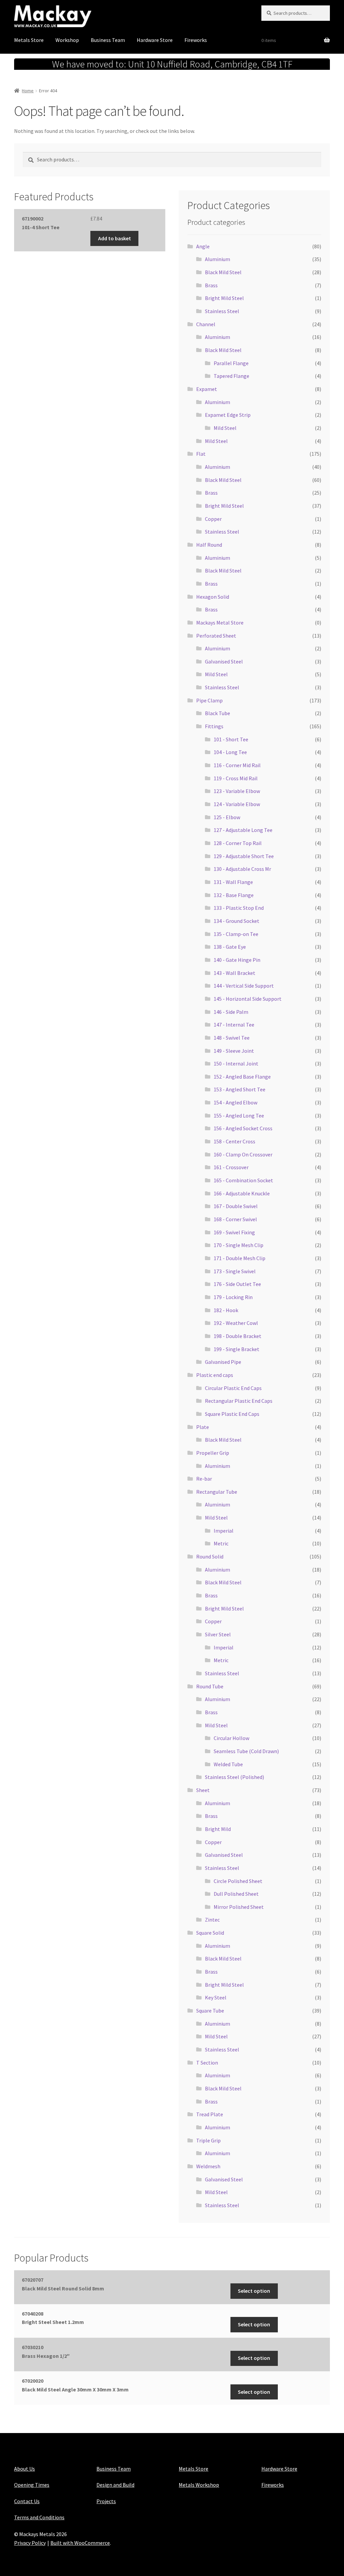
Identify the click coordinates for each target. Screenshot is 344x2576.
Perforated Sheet (216, 636)
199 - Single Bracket (236, 1349)
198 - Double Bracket (238, 1336)
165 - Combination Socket (243, 1180)
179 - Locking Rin (233, 1297)
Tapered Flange (231, 376)
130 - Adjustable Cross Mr (242, 869)
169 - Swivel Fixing (234, 1232)
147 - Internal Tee (234, 1025)
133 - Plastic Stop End (239, 908)
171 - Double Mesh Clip (240, 1258)
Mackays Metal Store (220, 623)
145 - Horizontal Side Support (248, 999)
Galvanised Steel (224, 661)
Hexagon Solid (213, 597)
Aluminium (218, 259)
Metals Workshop (199, 2485)
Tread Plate (210, 2114)
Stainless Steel (222, 311)
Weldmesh (208, 2166)
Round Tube (210, 1686)
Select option (254, 2291)
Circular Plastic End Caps (233, 1388)
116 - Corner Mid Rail (237, 765)
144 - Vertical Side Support (244, 986)
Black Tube (218, 713)
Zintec (212, 1920)
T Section (207, 2063)
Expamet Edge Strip (228, 415)
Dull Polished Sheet (236, 1894)
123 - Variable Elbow (237, 791)
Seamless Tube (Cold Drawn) (246, 1751)
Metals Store (29, 40)
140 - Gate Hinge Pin (237, 960)
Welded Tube (228, 1764)
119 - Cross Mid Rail (236, 778)
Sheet (203, 1790)
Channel (206, 324)
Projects (106, 2501)
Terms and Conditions (39, 2517)
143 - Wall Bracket (234, 973)
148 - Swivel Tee (232, 1038)
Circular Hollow (231, 1738)
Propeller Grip (213, 1453)
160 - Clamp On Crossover (243, 1154)
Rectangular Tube (217, 1492)
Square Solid (210, 1933)
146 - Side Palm (231, 1012)
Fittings (214, 726)
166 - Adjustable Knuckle (242, 1193)
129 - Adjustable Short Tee (244, 856)
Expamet (207, 389)
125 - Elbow (227, 817)
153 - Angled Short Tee (240, 1089)
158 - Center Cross (234, 1141)
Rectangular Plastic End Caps (239, 1401)
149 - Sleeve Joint (234, 1051)
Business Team (108, 40)
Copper (213, 519)
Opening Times (32, 2485)
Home (28, 91)
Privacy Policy (30, 2543)
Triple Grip (208, 2140)
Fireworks (196, 40)
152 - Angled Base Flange (242, 1077)
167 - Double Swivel (236, 1206)
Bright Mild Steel (224, 298)
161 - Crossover (231, 1167)
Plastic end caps (215, 1375)
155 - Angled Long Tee (239, 1116)
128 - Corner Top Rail (238, 843)
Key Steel (216, 1997)
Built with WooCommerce (80, 2543)
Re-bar (204, 1479)
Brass (211, 285)
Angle (203, 246)
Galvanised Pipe (223, 1362)
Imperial (224, 1531)
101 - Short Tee (231, 739)
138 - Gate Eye (230, 947)
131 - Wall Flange (233, 882)
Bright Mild (218, 1829)
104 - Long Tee (230, 752)
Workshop (67, 40)
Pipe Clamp (209, 700)
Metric (221, 1543)
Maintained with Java (38, 2552)
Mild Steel (225, 428)
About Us (25, 2469)
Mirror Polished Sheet (239, 1907)
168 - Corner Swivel (235, 1219)
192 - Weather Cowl (236, 1323)
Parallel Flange (231, 363)
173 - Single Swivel (235, 1271)
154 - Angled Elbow (235, 1102)
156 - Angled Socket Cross (243, 1128)
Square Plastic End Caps (232, 1414)
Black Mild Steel (223, 272)
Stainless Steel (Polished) (234, 1777)
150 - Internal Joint (236, 1063)
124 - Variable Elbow (237, 804)
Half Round (209, 545)
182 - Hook (226, 1310)
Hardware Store (155, 40)
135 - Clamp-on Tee (236, 934)
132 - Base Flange (234, 895)
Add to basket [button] (115, 238)
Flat (201, 454)
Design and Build (115, 2485)
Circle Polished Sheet (238, 1881)
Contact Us (27, 2501)
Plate (203, 1427)
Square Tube (210, 2011)
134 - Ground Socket (236, 921)
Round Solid (210, 1556)
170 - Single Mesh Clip (239, 1245)
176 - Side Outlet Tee (237, 1284)
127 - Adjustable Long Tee (243, 830)
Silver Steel (218, 1634)
